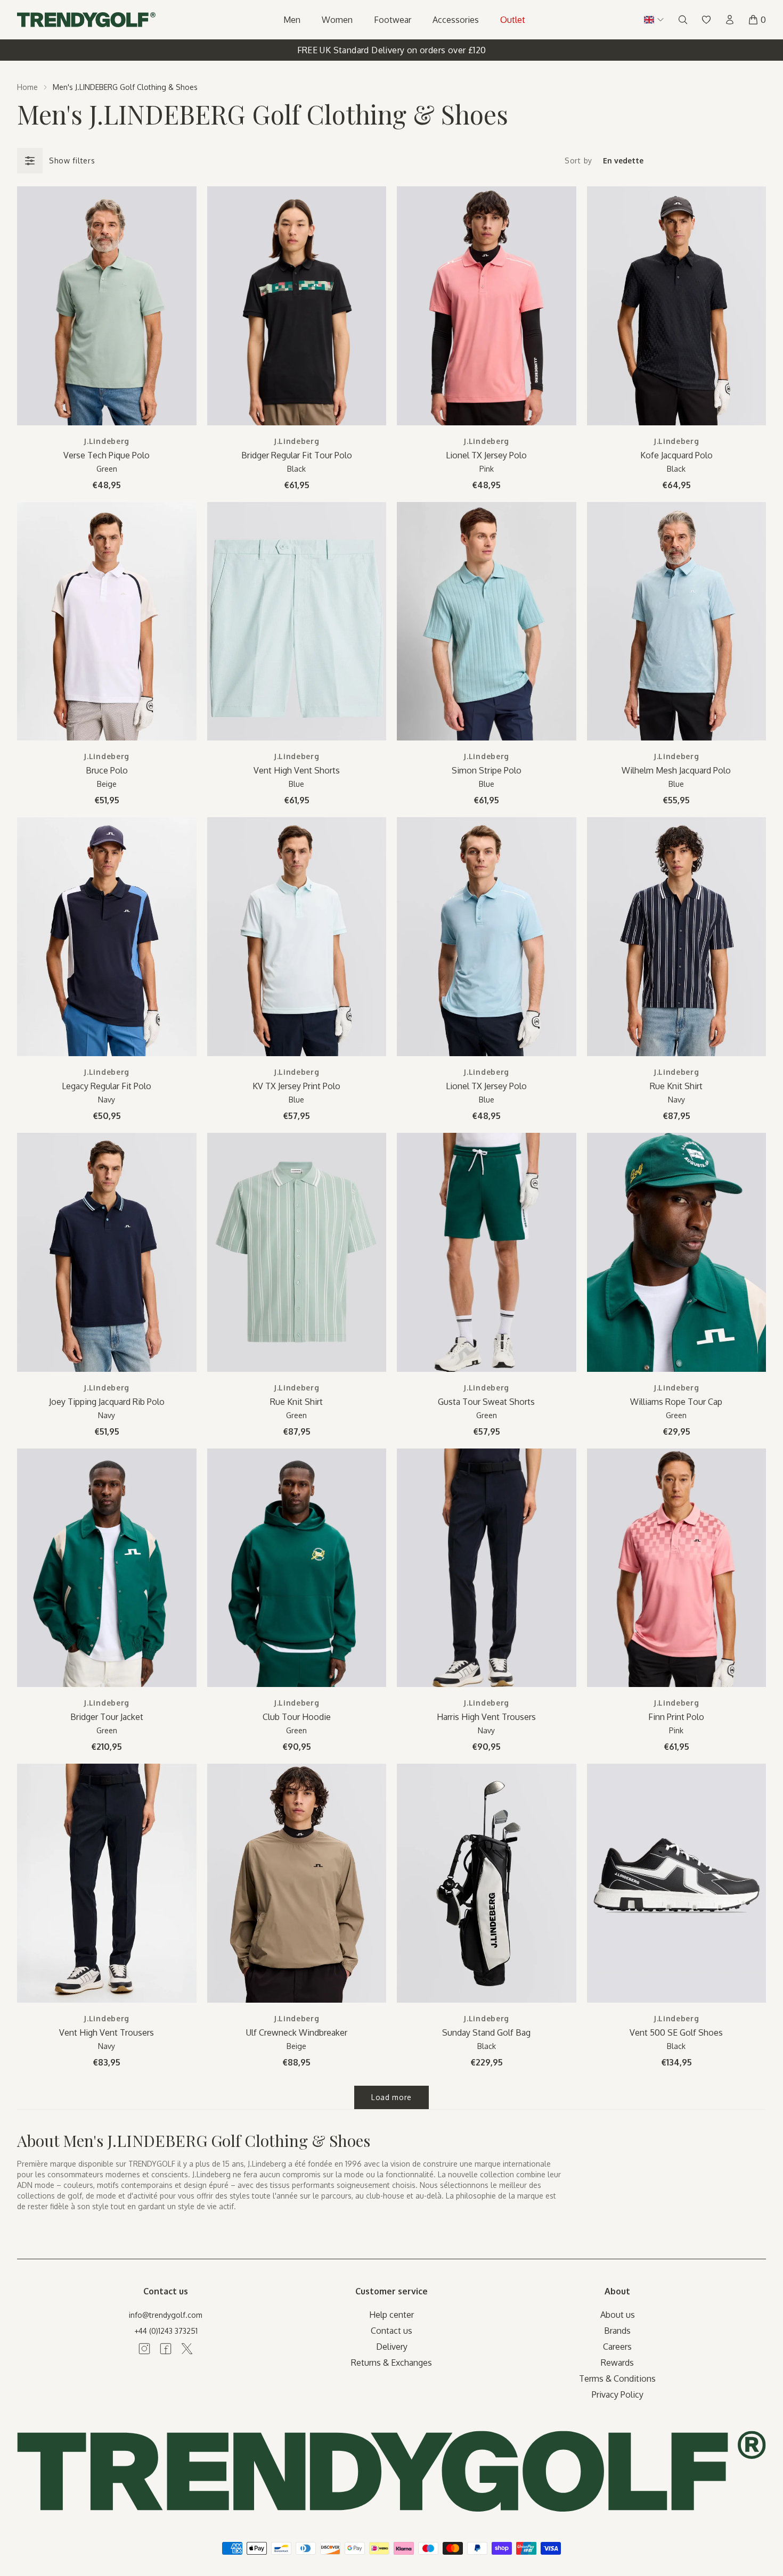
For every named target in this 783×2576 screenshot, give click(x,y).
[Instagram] (144, 2349)
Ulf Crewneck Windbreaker (297, 2032)
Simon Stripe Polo (487, 770)
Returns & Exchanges (391, 2363)
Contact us (391, 2331)
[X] (187, 2349)
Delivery (392, 2347)
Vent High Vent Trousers (107, 2032)
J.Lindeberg (107, 441)
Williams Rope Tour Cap (676, 1402)
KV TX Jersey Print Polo (296, 1086)
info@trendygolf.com (166, 2315)
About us (618, 2315)
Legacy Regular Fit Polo (107, 1086)
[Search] (683, 20)
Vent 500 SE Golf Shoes (676, 2032)
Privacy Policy (618, 2394)
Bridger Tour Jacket (107, 1717)
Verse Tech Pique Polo (107, 455)
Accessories (456, 20)
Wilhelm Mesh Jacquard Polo (676, 770)
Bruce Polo (107, 770)
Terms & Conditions (617, 2379)
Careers (617, 2347)
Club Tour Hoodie (297, 1717)
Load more (391, 2097)
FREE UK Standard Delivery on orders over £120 (392, 50)
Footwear (393, 20)
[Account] (730, 20)
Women (337, 20)
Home (27, 87)
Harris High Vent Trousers (486, 1717)
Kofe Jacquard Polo (676, 455)
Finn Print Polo (676, 1717)
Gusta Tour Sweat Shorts (486, 1402)
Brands (617, 2331)
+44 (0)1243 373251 (166, 2331)
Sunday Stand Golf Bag (486, 2032)
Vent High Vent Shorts (297, 770)
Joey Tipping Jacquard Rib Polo (107, 1402)
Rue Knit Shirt (676, 1086)
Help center (391, 2315)
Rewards (617, 2363)
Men (292, 20)
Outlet (513, 20)
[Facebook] (166, 2349)
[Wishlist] (706, 20)
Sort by (578, 161)
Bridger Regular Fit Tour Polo (297, 455)
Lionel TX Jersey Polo (486, 455)
